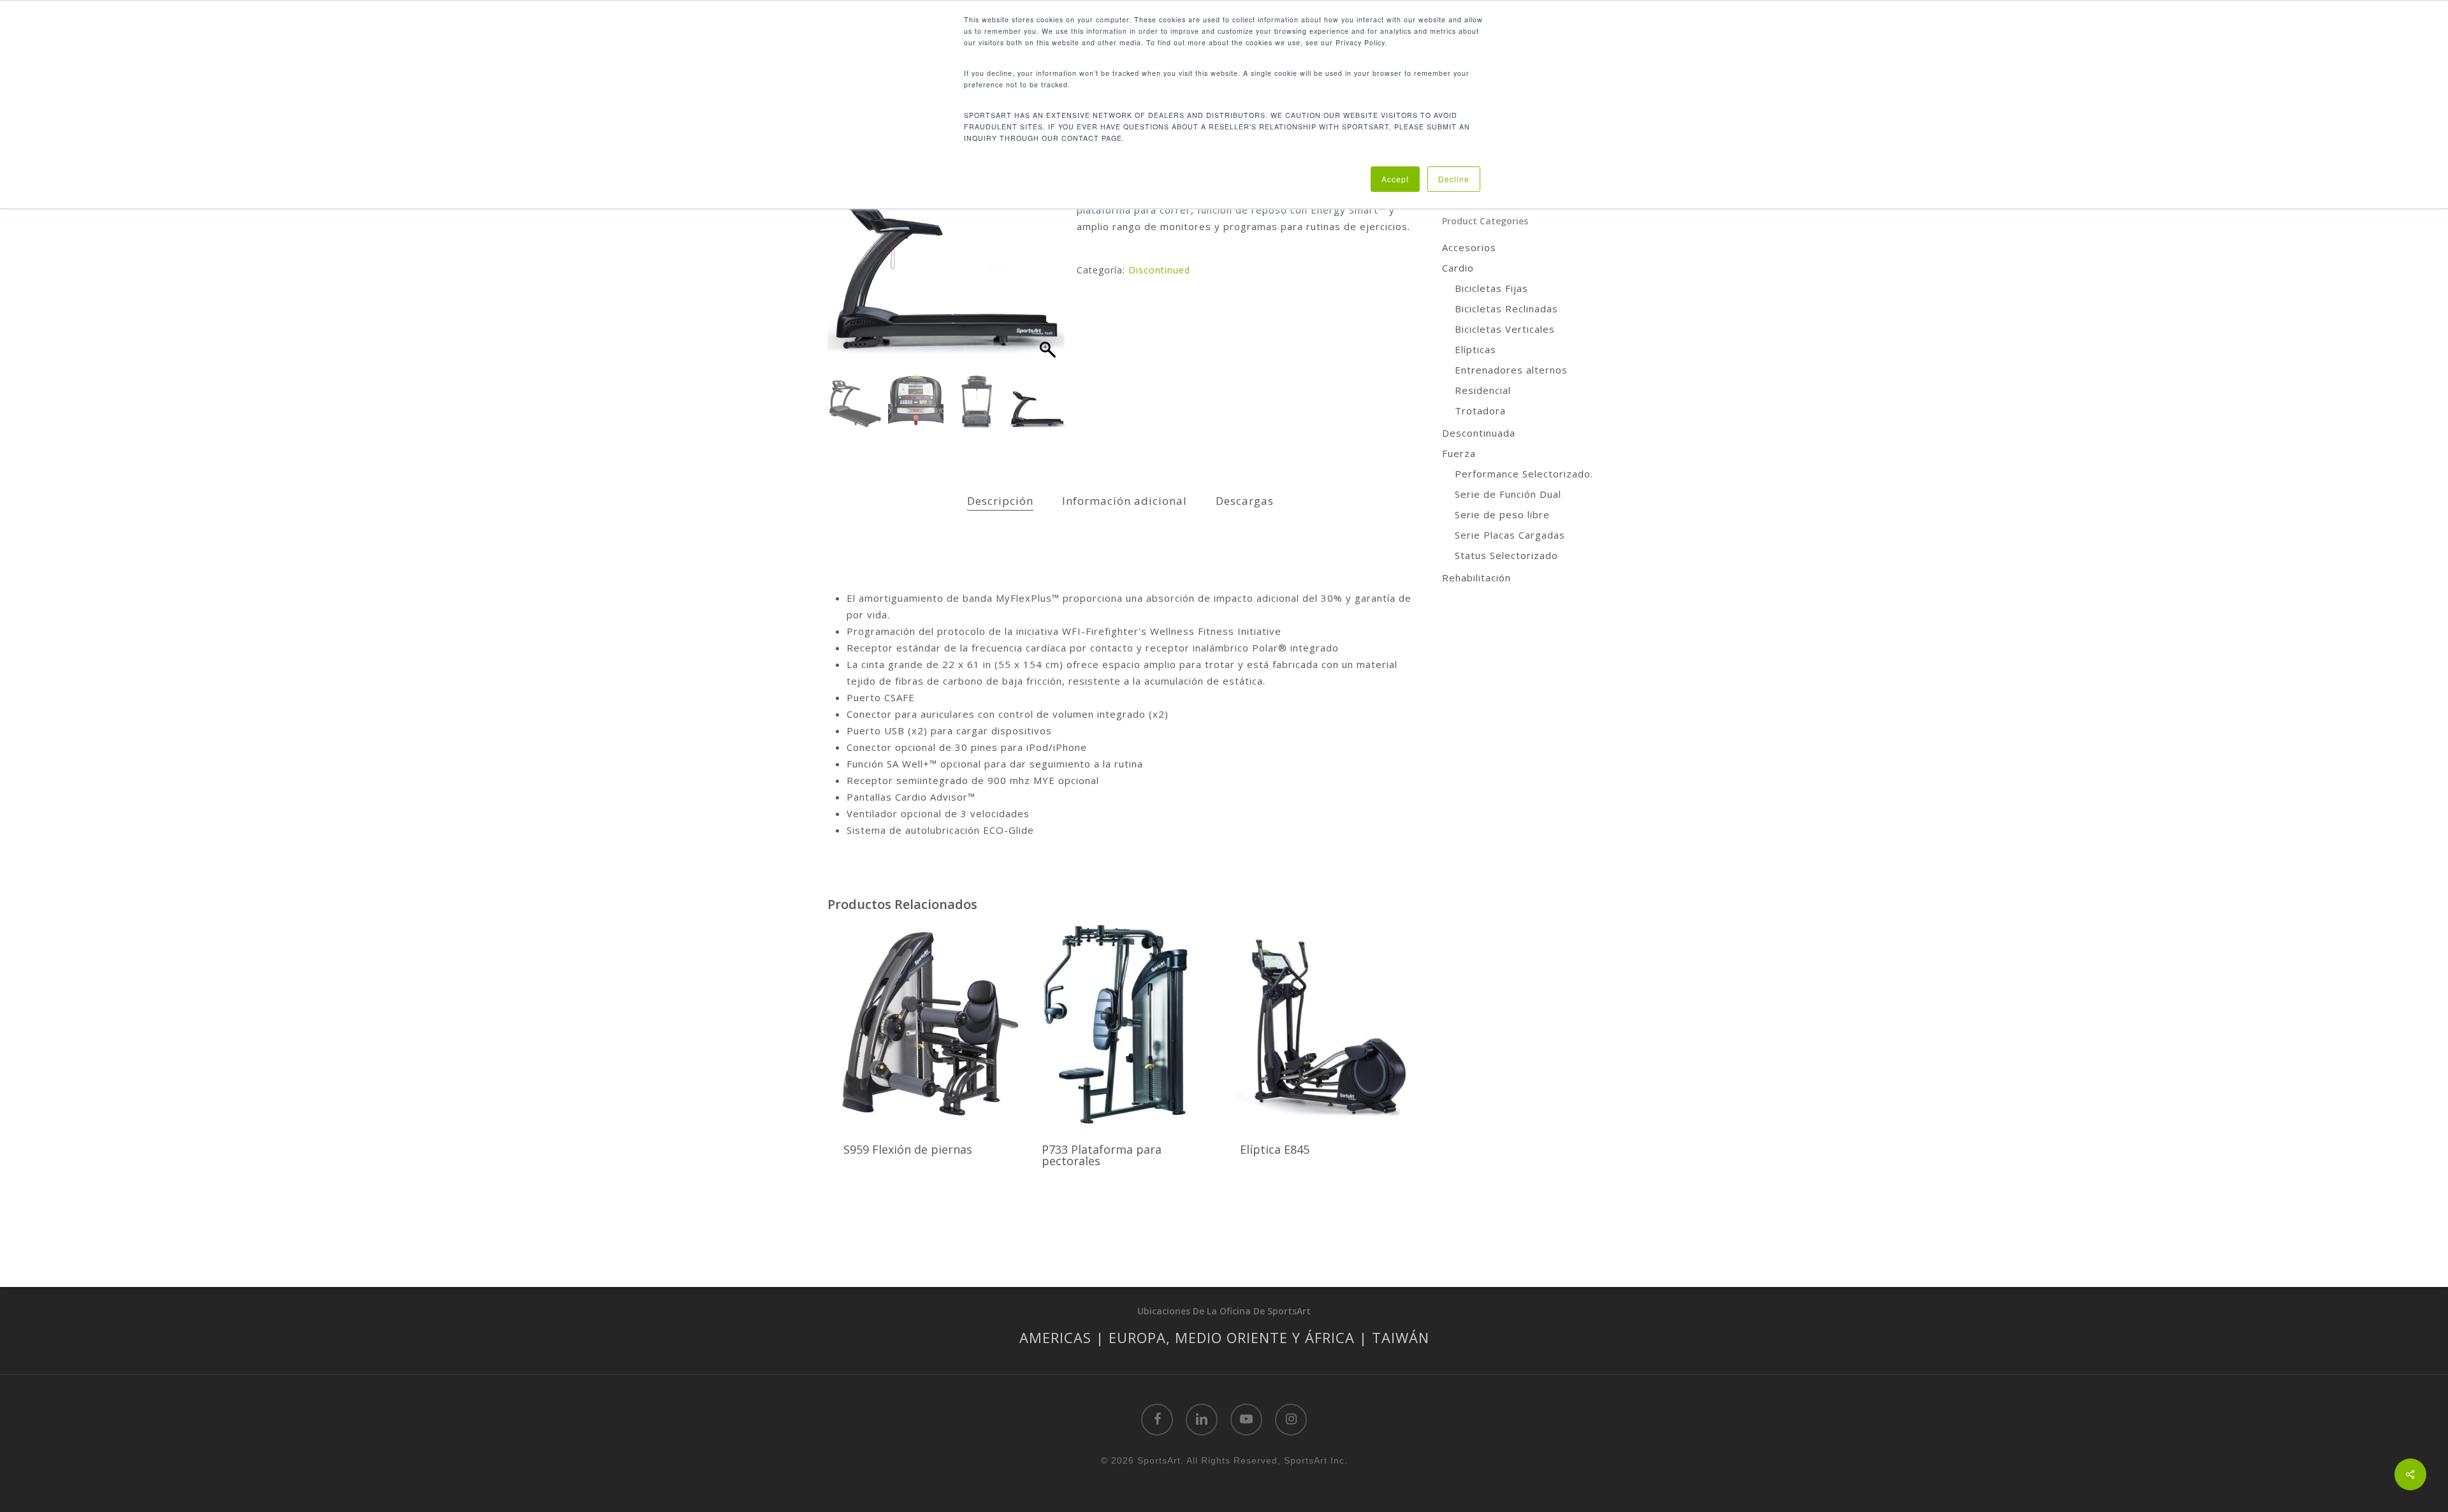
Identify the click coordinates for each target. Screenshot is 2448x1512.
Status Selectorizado (1506, 555)
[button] (1049, 250)
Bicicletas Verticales (1505, 329)
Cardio (1458, 268)
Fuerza (1459, 453)
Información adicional (1125, 501)
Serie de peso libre (1502, 514)
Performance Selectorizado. (1524, 474)
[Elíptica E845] (1319, 1025)
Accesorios (1469, 247)
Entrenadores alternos (1511, 370)
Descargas (1245, 501)
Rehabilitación (1476, 578)
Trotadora (1480, 411)
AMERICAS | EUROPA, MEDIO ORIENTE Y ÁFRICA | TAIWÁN (1224, 1337)
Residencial (1483, 390)
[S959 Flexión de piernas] (923, 1025)
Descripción (1000, 501)
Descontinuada (1479, 433)
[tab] (1000, 501)
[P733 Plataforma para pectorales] (1121, 1025)
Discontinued (1159, 270)
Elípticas (1475, 349)
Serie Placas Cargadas (1510, 535)
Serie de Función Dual (1508, 494)
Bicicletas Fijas (1491, 288)
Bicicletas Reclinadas (1506, 309)
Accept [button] (1395, 179)
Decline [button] (1454, 179)
